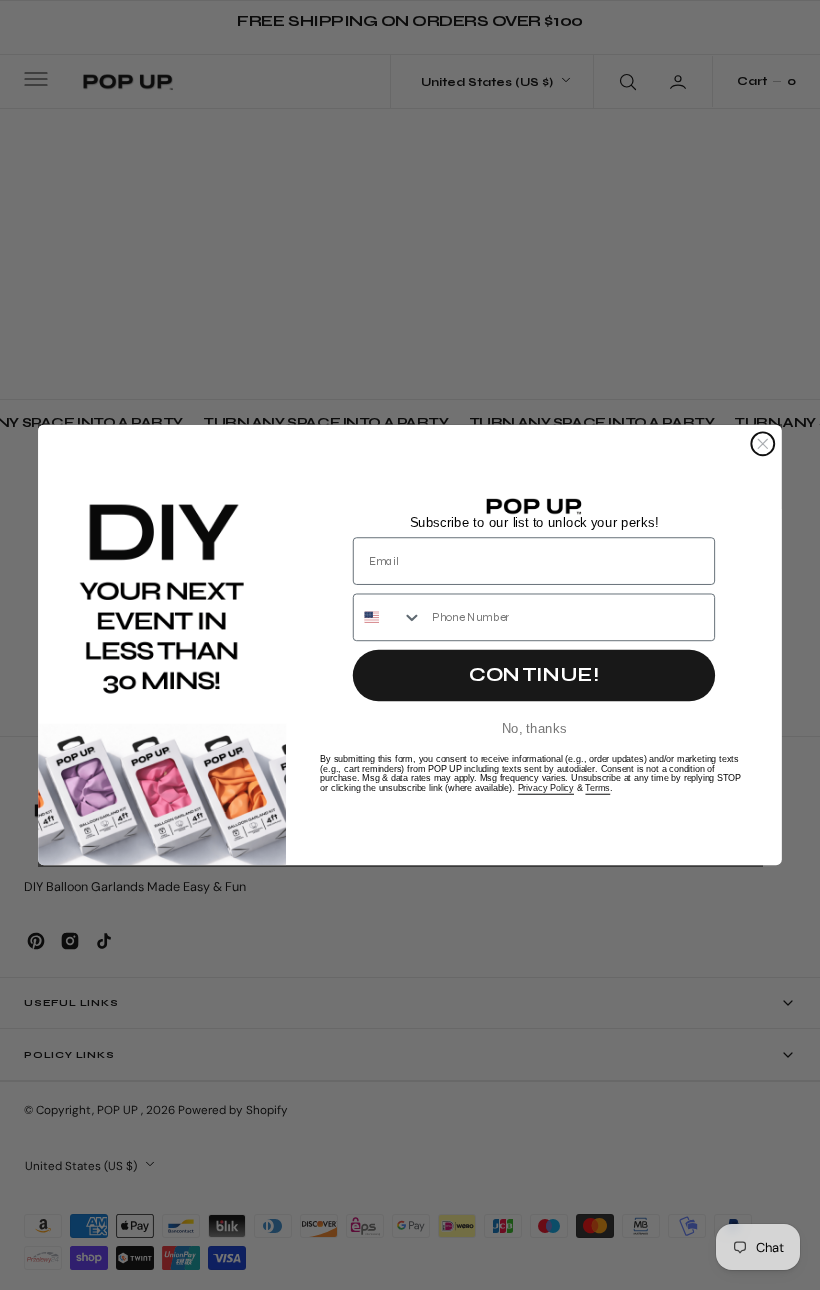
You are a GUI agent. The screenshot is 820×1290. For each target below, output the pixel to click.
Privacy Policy (546, 788)
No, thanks (534, 727)
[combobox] (388, 617)
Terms (597, 788)
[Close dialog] (762, 443)
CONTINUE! (534, 675)
